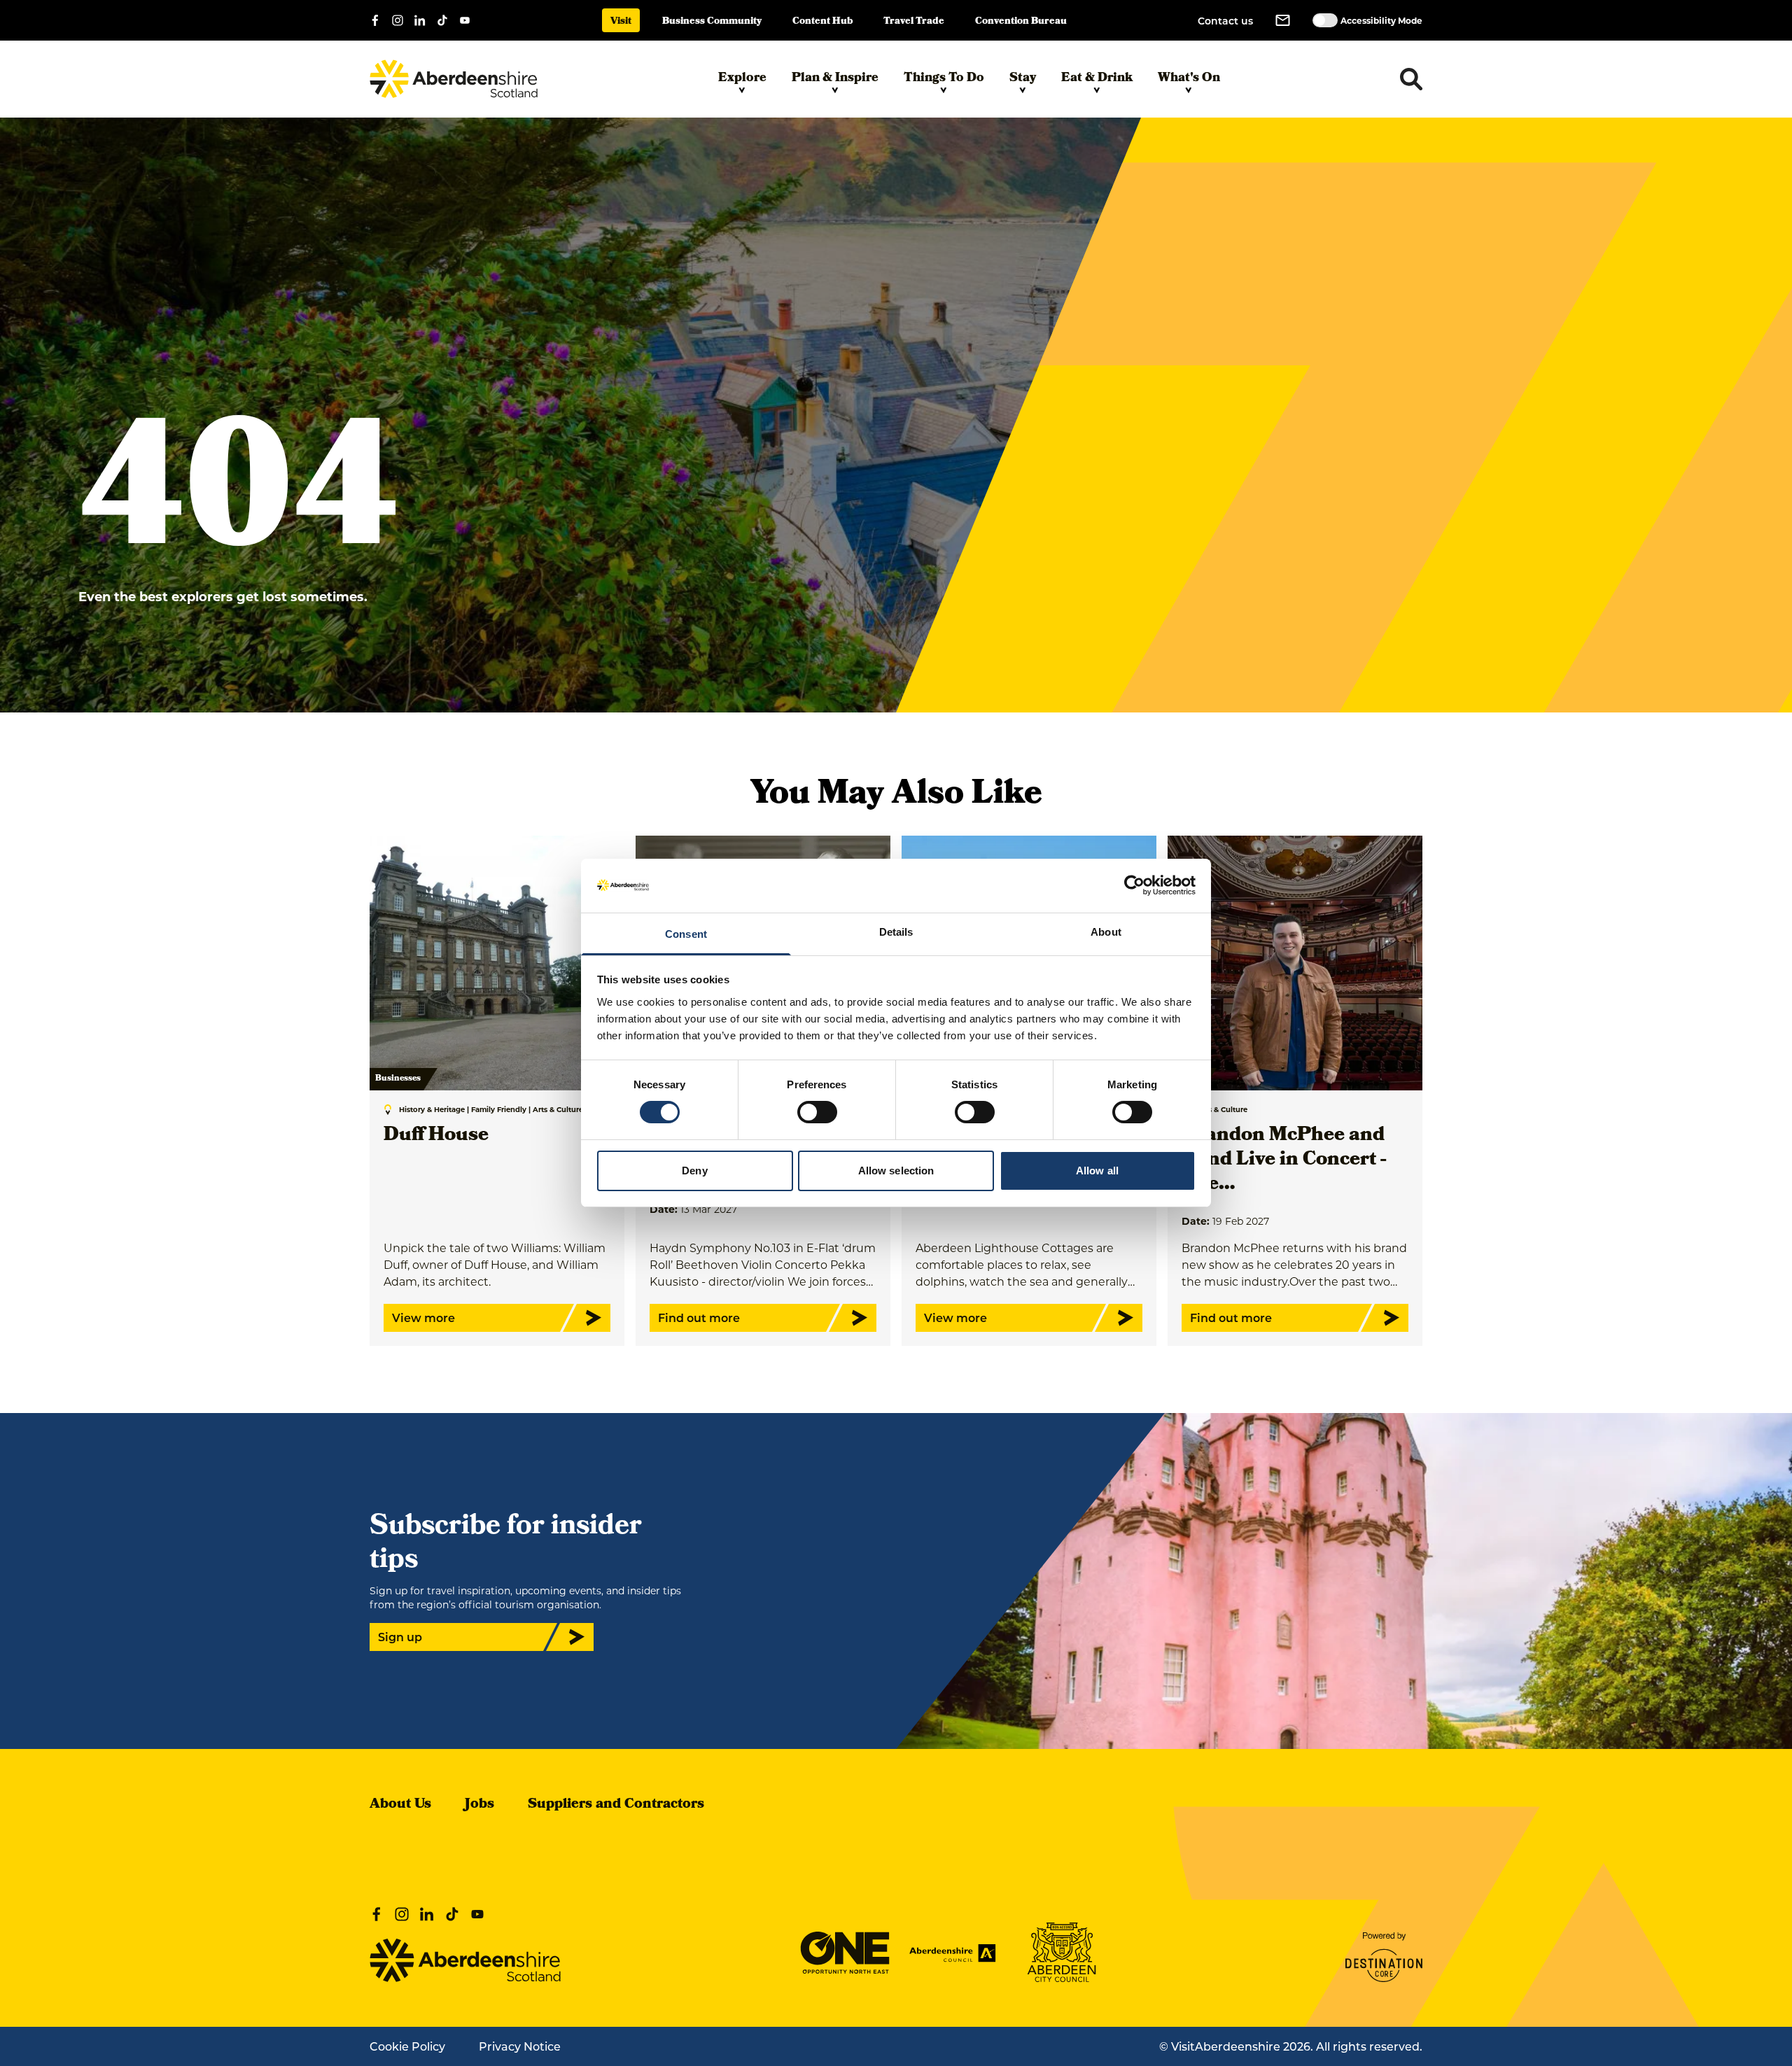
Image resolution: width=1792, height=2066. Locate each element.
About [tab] (1106, 932)
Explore (742, 79)
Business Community (712, 22)
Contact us (1225, 21)
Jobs (479, 1805)
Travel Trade (914, 22)
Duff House (436, 1136)
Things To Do (944, 79)
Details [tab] (896, 932)
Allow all (1097, 1171)
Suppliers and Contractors (616, 1805)
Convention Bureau (1021, 22)
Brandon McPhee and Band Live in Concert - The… (1284, 1161)
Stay (1023, 79)
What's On (1189, 79)
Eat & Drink (1097, 79)
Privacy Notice (520, 2046)
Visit (621, 22)
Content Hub (822, 22)
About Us (400, 1805)
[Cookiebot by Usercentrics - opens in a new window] (1134, 885)
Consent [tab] (686, 934)
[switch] (817, 1112)
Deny (694, 1171)
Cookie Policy (407, 2046)
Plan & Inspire (835, 79)
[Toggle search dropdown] (1411, 79)
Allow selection (896, 1171)
